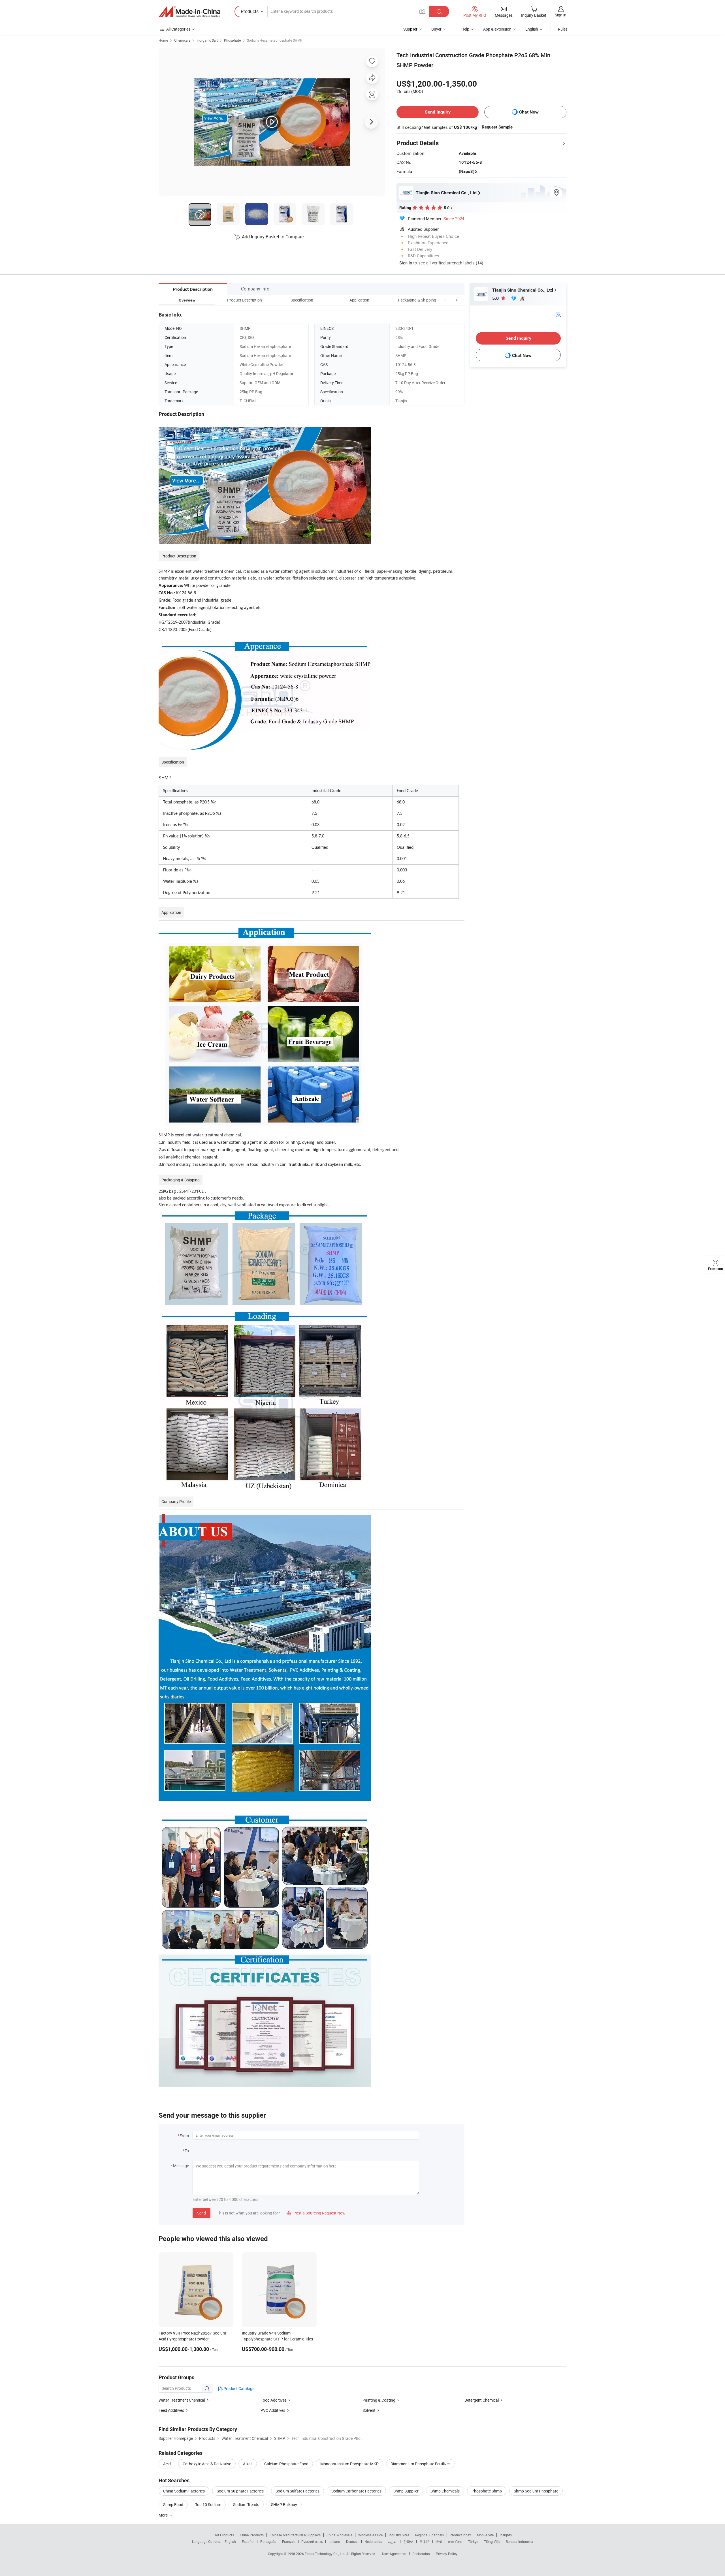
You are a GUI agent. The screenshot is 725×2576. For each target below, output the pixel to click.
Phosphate (232, 40)
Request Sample (497, 127)
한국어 (408, 2541)
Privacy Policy (447, 2554)
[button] (446, 300)
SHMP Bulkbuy (284, 2505)
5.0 (496, 298)
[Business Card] (558, 314)
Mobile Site (485, 2535)
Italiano (334, 2541)
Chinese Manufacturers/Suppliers (295, 2535)
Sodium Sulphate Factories (240, 2491)
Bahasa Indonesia (520, 2541)
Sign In (406, 263)
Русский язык (312, 2541)
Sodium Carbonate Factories (356, 2491)
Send (201, 2213)
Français (289, 2541)
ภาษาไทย (455, 2541)
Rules (563, 29)
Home (163, 40)
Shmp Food (173, 2505)
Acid (167, 2464)
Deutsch (352, 2541)
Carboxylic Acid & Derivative (207, 2464)
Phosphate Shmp (487, 2491)
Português (268, 2541)
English (230, 2541)
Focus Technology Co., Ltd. (326, 2554)
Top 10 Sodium (208, 2505)
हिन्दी (439, 2541)
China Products (252, 2535)
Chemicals (182, 40)
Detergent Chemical (482, 2400)
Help (465, 29)
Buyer (436, 29)
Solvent (369, 2410)
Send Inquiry (438, 112)
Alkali (248, 2464)
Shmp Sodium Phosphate (536, 2491)
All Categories (178, 29)
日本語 (425, 2541)
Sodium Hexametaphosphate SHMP (275, 40)
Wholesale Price (370, 2535)
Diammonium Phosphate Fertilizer (420, 2464)
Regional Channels (429, 2535)
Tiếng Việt (492, 2541)
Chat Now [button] (529, 112)
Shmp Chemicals (445, 2491)
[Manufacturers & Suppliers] (189, 12)
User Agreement (394, 2554)
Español (248, 2541)
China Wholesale (339, 2535)
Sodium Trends (246, 2505)
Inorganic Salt (207, 40)
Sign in (561, 15)
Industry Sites (399, 2535)
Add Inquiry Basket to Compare (273, 237)
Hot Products (224, 2535)
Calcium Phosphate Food (286, 2464)
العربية (393, 2541)
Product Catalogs (238, 2388)
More (164, 2515)
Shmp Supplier (406, 2491)
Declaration (421, 2554)
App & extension (497, 29)
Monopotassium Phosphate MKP (349, 2464)
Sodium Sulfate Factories (298, 2491)
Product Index (460, 2535)
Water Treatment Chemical (182, 2400)
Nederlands (373, 2541)
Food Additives (274, 2400)
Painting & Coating (379, 2400)
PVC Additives (273, 2410)
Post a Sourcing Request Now (316, 2213)
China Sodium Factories (184, 2491)
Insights (506, 2535)
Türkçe (473, 2541)
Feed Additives (171, 2410)
